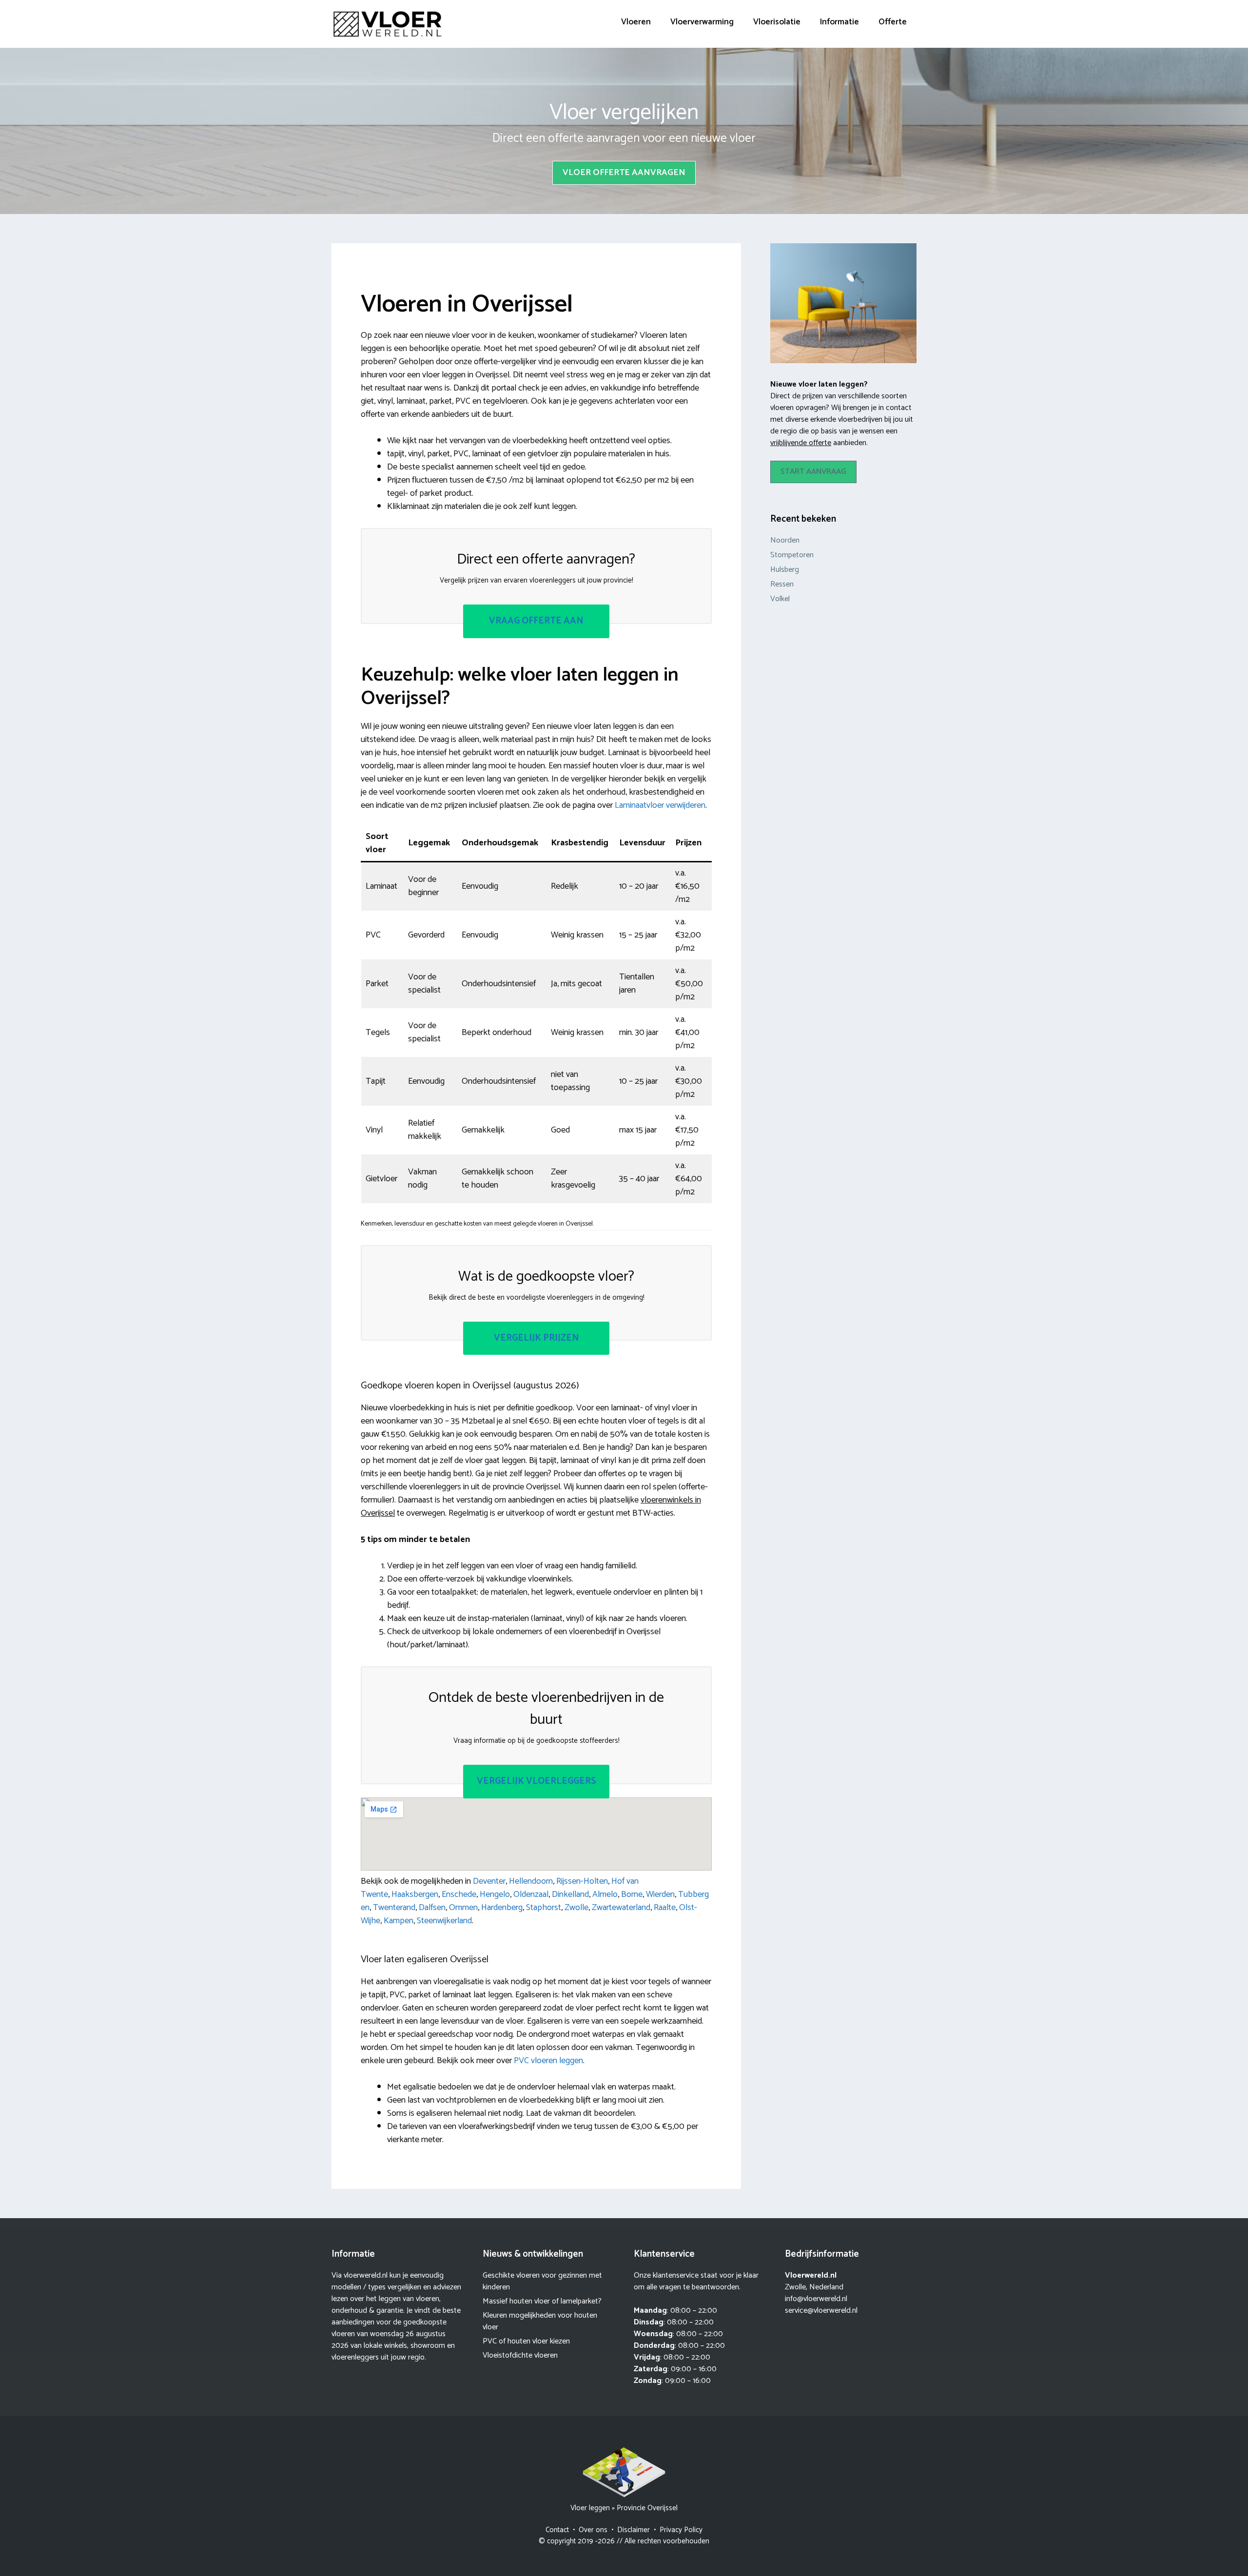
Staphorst (544, 1908)
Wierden (660, 1894)
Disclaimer (634, 2530)
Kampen (399, 1921)
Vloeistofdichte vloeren (520, 2355)
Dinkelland (570, 1894)
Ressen (782, 584)
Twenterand (394, 1908)
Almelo (605, 1894)
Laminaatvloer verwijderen (660, 805)
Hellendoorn (531, 1881)
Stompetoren (792, 555)
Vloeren (636, 22)
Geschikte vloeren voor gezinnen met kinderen (542, 2281)
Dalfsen (432, 1908)
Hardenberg (502, 1908)
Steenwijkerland (444, 1921)
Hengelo (495, 1894)
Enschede (459, 1894)
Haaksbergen (415, 1894)
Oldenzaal (531, 1894)
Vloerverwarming (702, 22)
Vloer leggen (590, 2508)
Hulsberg (785, 570)
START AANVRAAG (813, 472)
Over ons (593, 2530)
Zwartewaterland (621, 1908)
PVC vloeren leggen (548, 2061)
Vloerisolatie (777, 22)
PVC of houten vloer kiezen (526, 2341)
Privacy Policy (681, 2530)
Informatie (839, 22)
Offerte (893, 22)
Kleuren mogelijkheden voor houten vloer (540, 2321)
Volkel (780, 599)
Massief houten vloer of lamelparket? (542, 2301)
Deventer (489, 1881)
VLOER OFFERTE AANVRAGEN (624, 173)
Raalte (665, 1908)
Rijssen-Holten (582, 1881)
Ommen (463, 1908)
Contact (557, 2530)
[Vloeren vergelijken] (388, 24)
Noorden (785, 540)
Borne (632, 1894)
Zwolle (576, 1908)
